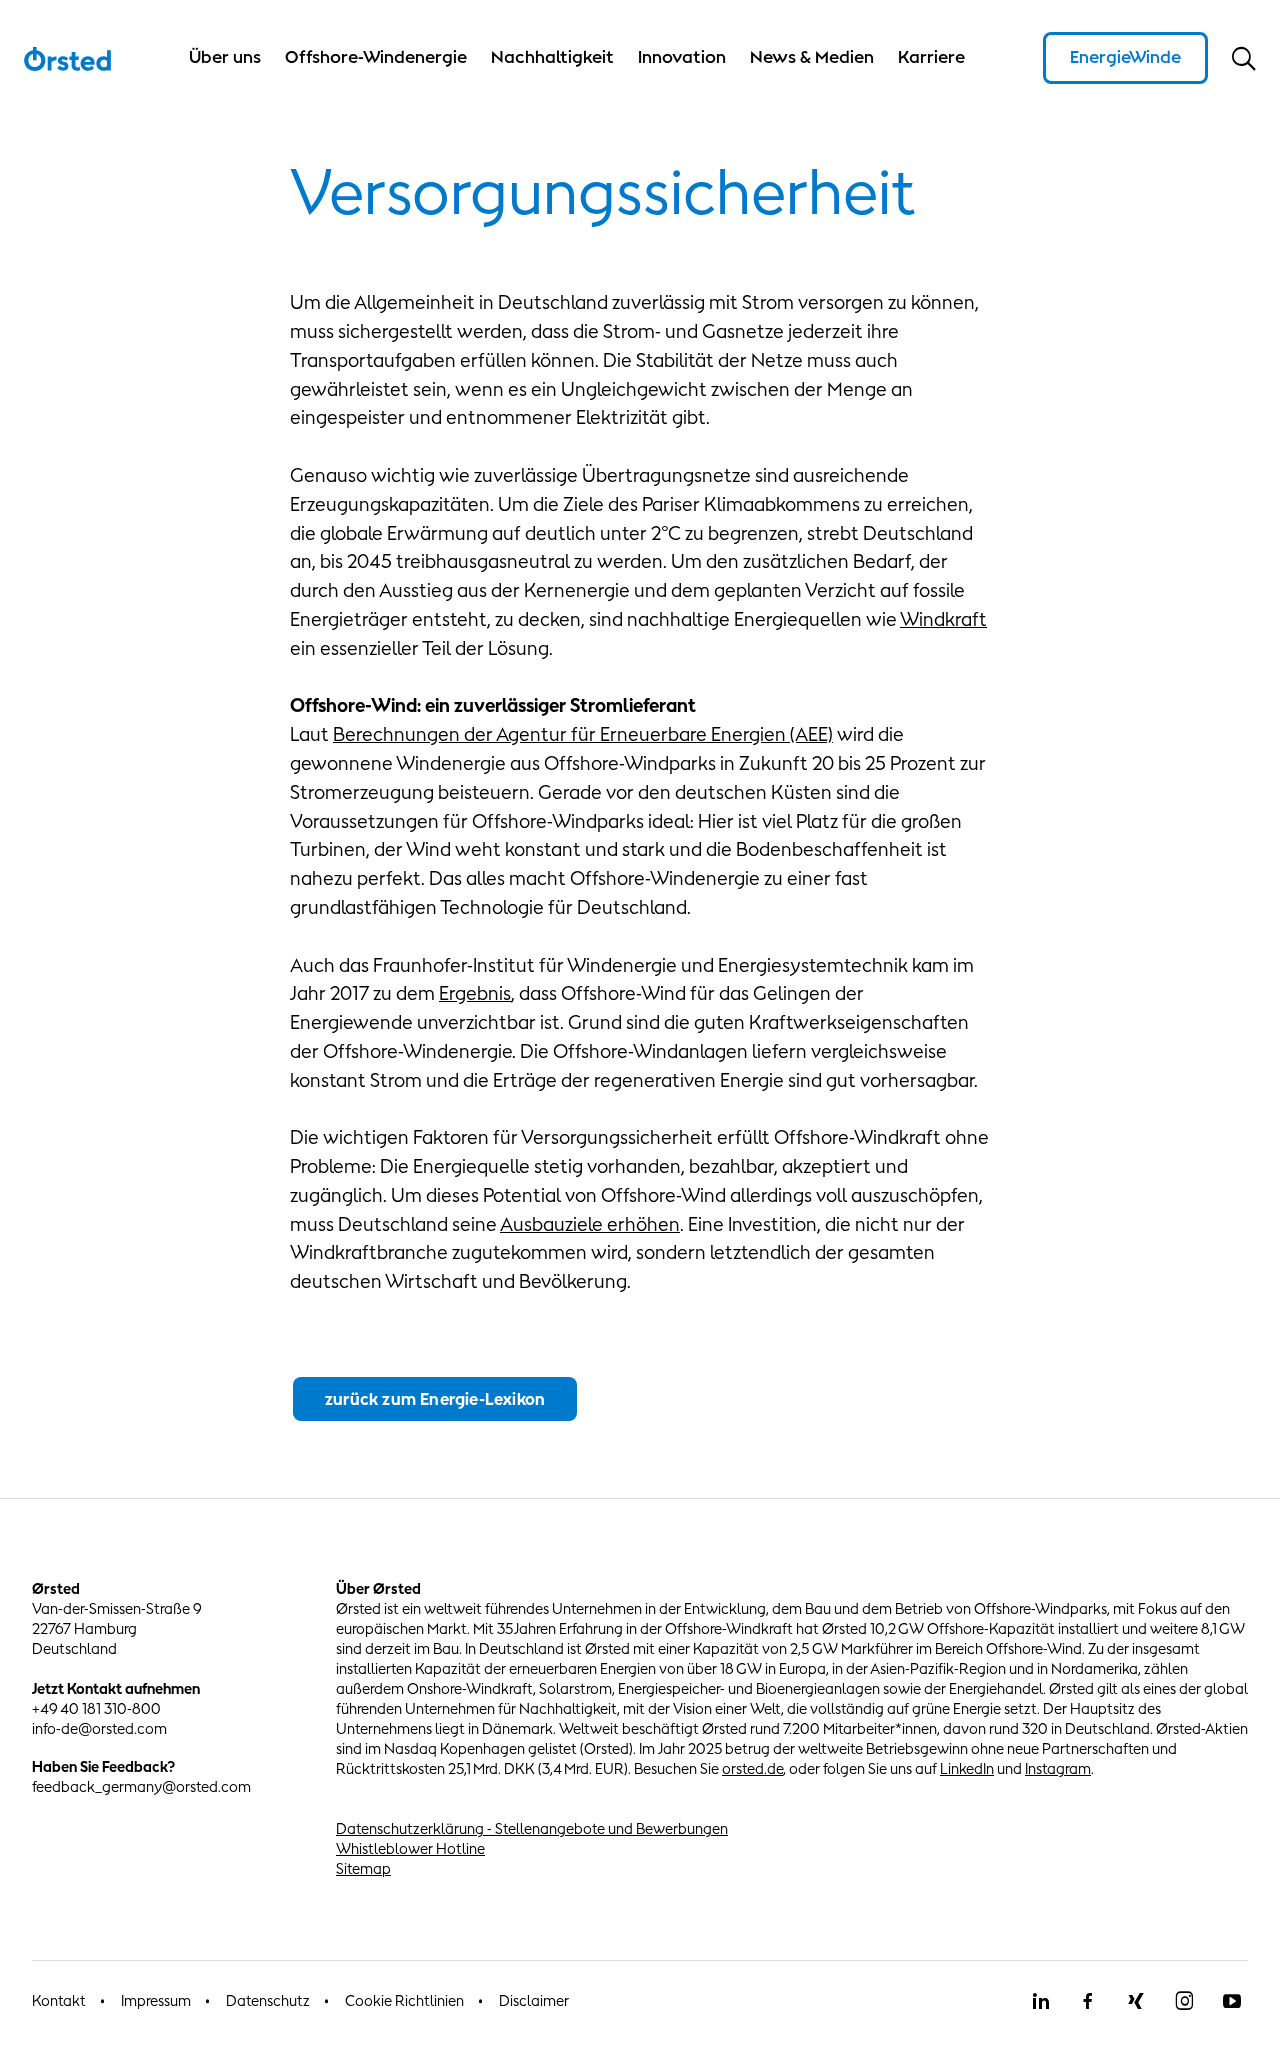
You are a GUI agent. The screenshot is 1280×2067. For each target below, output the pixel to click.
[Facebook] (1088, 2001)
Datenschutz (268, 2000)
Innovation (682, 57)
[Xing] (1136, 2001)
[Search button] (1244, 58)
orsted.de (752, 1768)
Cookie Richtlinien (404, 2000)
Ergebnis (475, 993)
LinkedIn (967, 1768)
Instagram (1058, 1768)
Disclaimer (534, 2000)
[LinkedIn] (1040, 2001)
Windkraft (943, 619)
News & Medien (812, 57)
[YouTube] (1232, 2001)
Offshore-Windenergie (376, 57)
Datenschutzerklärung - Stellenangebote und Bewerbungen (532, 1828)
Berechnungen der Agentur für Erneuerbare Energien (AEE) (583, 734)
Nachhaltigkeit (552, 57)
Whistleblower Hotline (410, 1848)
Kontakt (59, 2000)
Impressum (156, 2000)
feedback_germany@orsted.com (141, 1786)
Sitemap (363, 1868)
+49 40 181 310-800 (96, 1708)
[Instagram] (1184, 2001)
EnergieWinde (1125, 57)
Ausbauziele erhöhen (590, 1224)
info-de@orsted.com (99, 1728)
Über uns (225, 57)
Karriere (931, 57)
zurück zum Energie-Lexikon (435, 1399)
